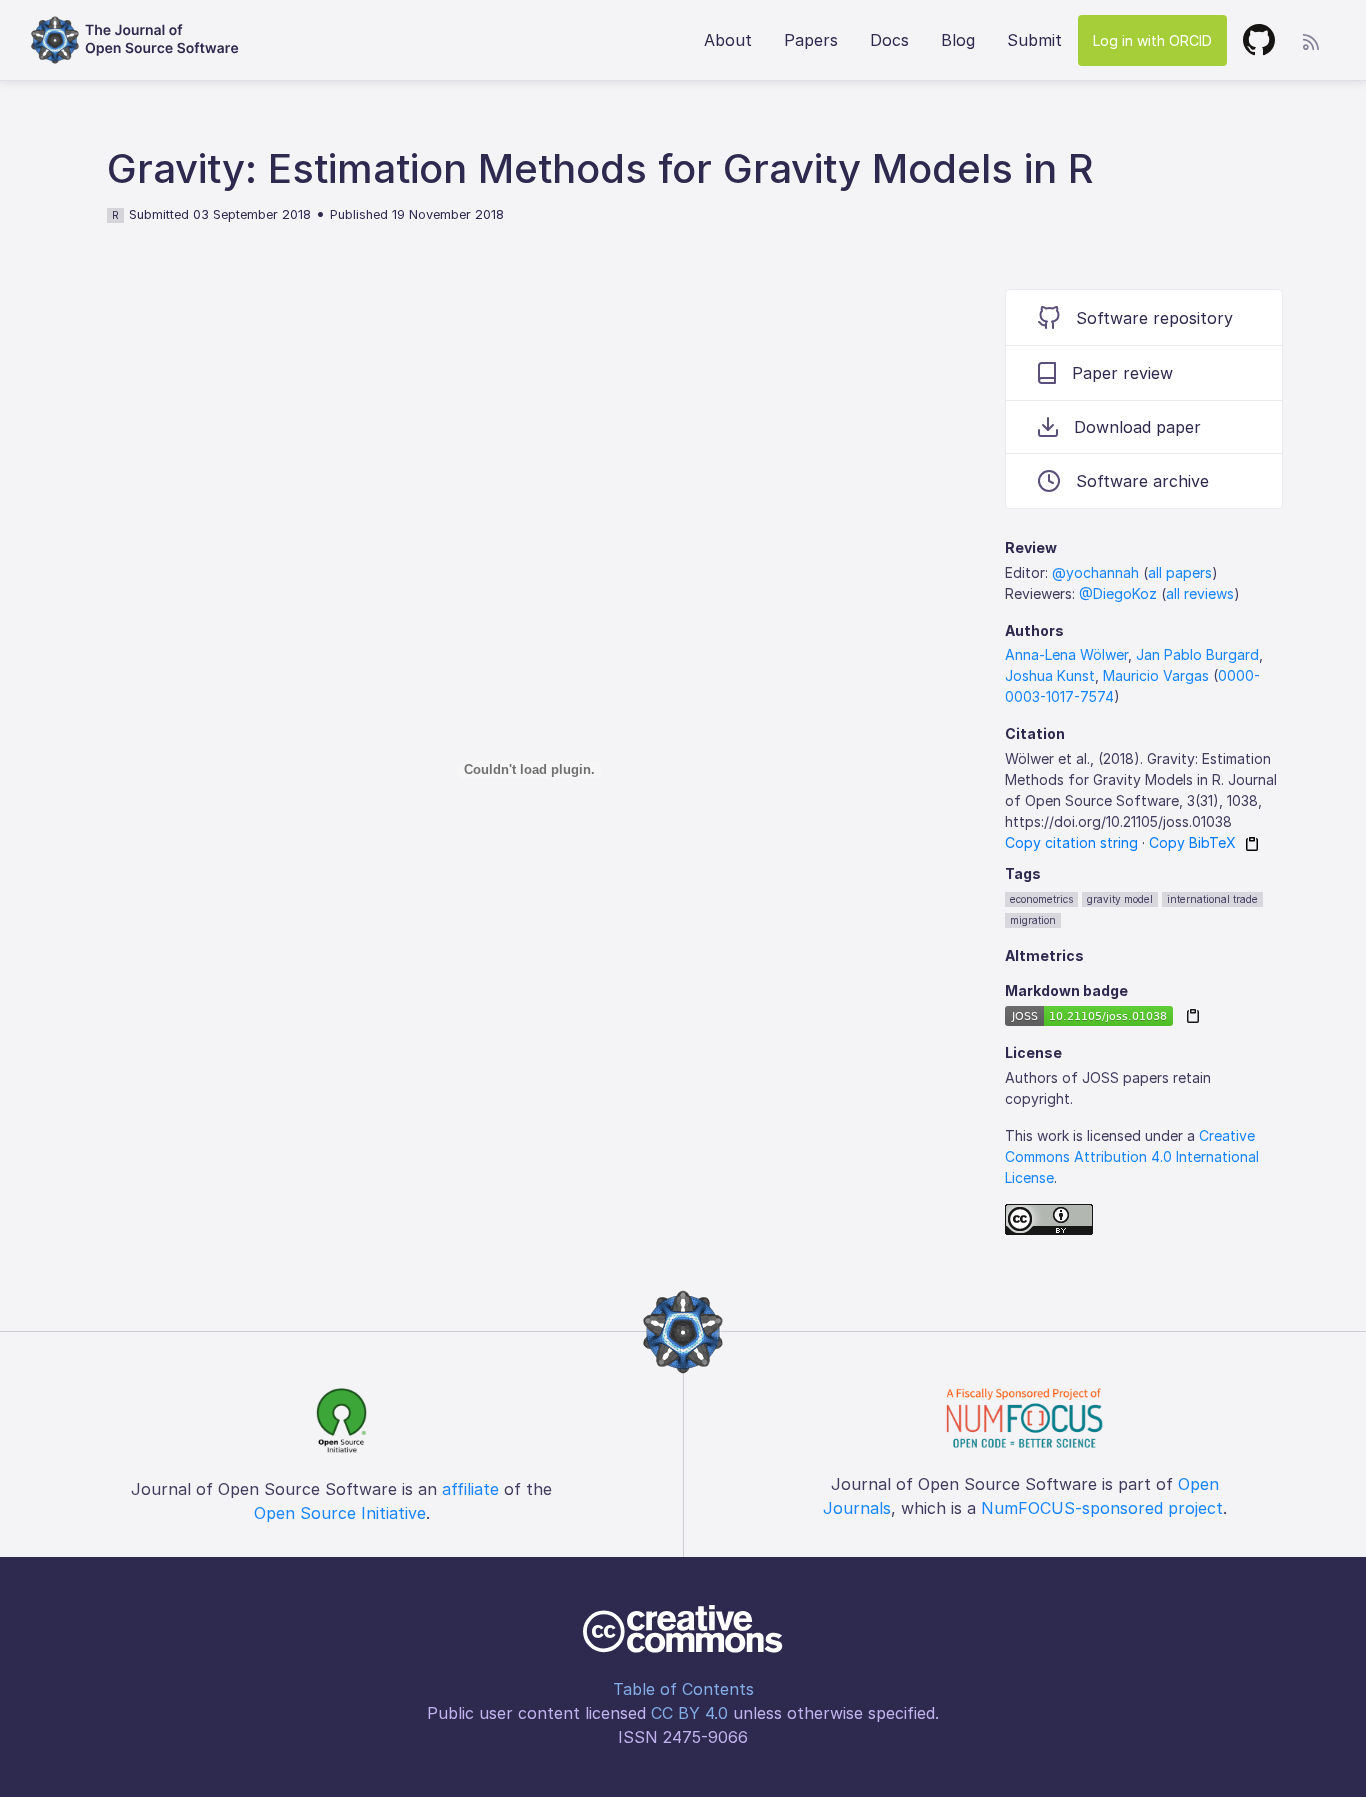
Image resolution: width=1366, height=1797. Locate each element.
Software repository (1154, 318)
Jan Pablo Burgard (1197, 654)
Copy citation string (1071, 842)
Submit (1034, 40)
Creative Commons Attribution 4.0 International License (1132, 1156)
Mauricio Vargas (1156, 675)
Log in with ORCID (1152, 40)
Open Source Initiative (340, 1513)
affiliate (470, 1489)
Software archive (1142, 481)
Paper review (1122, 373)
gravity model (1120, 899)
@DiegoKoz (1118, 593)
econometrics (1041, 899)
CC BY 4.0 (689, 1713)
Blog (958, 40)
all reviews (1200, 593)
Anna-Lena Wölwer (1066, 654)
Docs (889, 40)
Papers (811, 40)
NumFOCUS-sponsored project (1102, 1508)
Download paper (1137, 427)
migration (1033, 920)
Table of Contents (683, 1689)
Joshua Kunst (1050, 675)
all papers (1180, 572)
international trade (1212, 899)
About (728, 40)
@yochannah (1095, 572)
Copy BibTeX (1192, 842)
